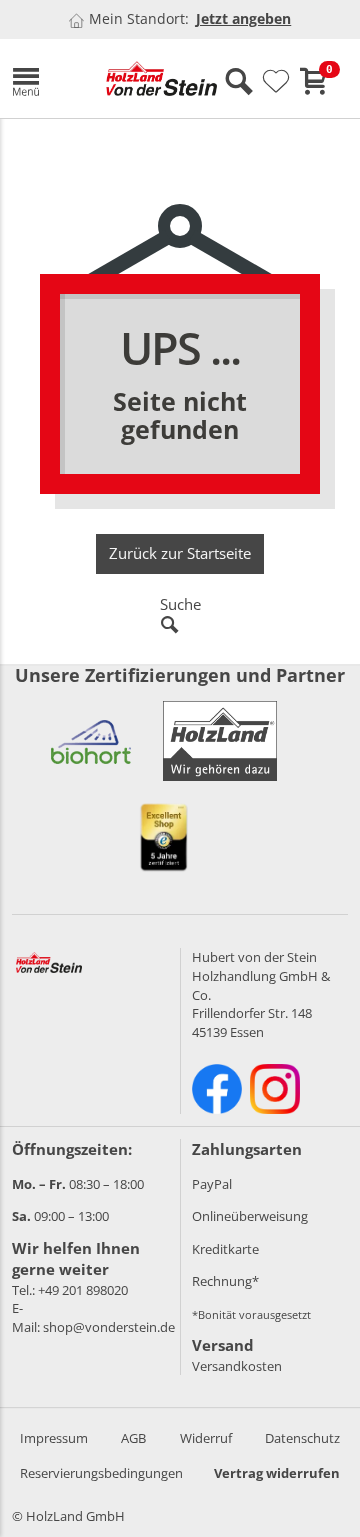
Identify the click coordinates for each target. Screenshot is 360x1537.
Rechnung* (225, 1281)
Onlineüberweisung (250, 1216)
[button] (44, 78)
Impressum (54, 1438)
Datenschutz (302, 1438)
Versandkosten (237, 1366)
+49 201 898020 (83, 1290)
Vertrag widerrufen (277, 1473)
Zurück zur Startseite (180, 553)
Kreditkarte (225, 1249)
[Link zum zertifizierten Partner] (91, 741)
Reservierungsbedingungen (101, 1473)
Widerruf (206, 1438)
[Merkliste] (276, 82)
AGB (133, 1438)
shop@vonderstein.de (109, 1327)
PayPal (212, 1184)
